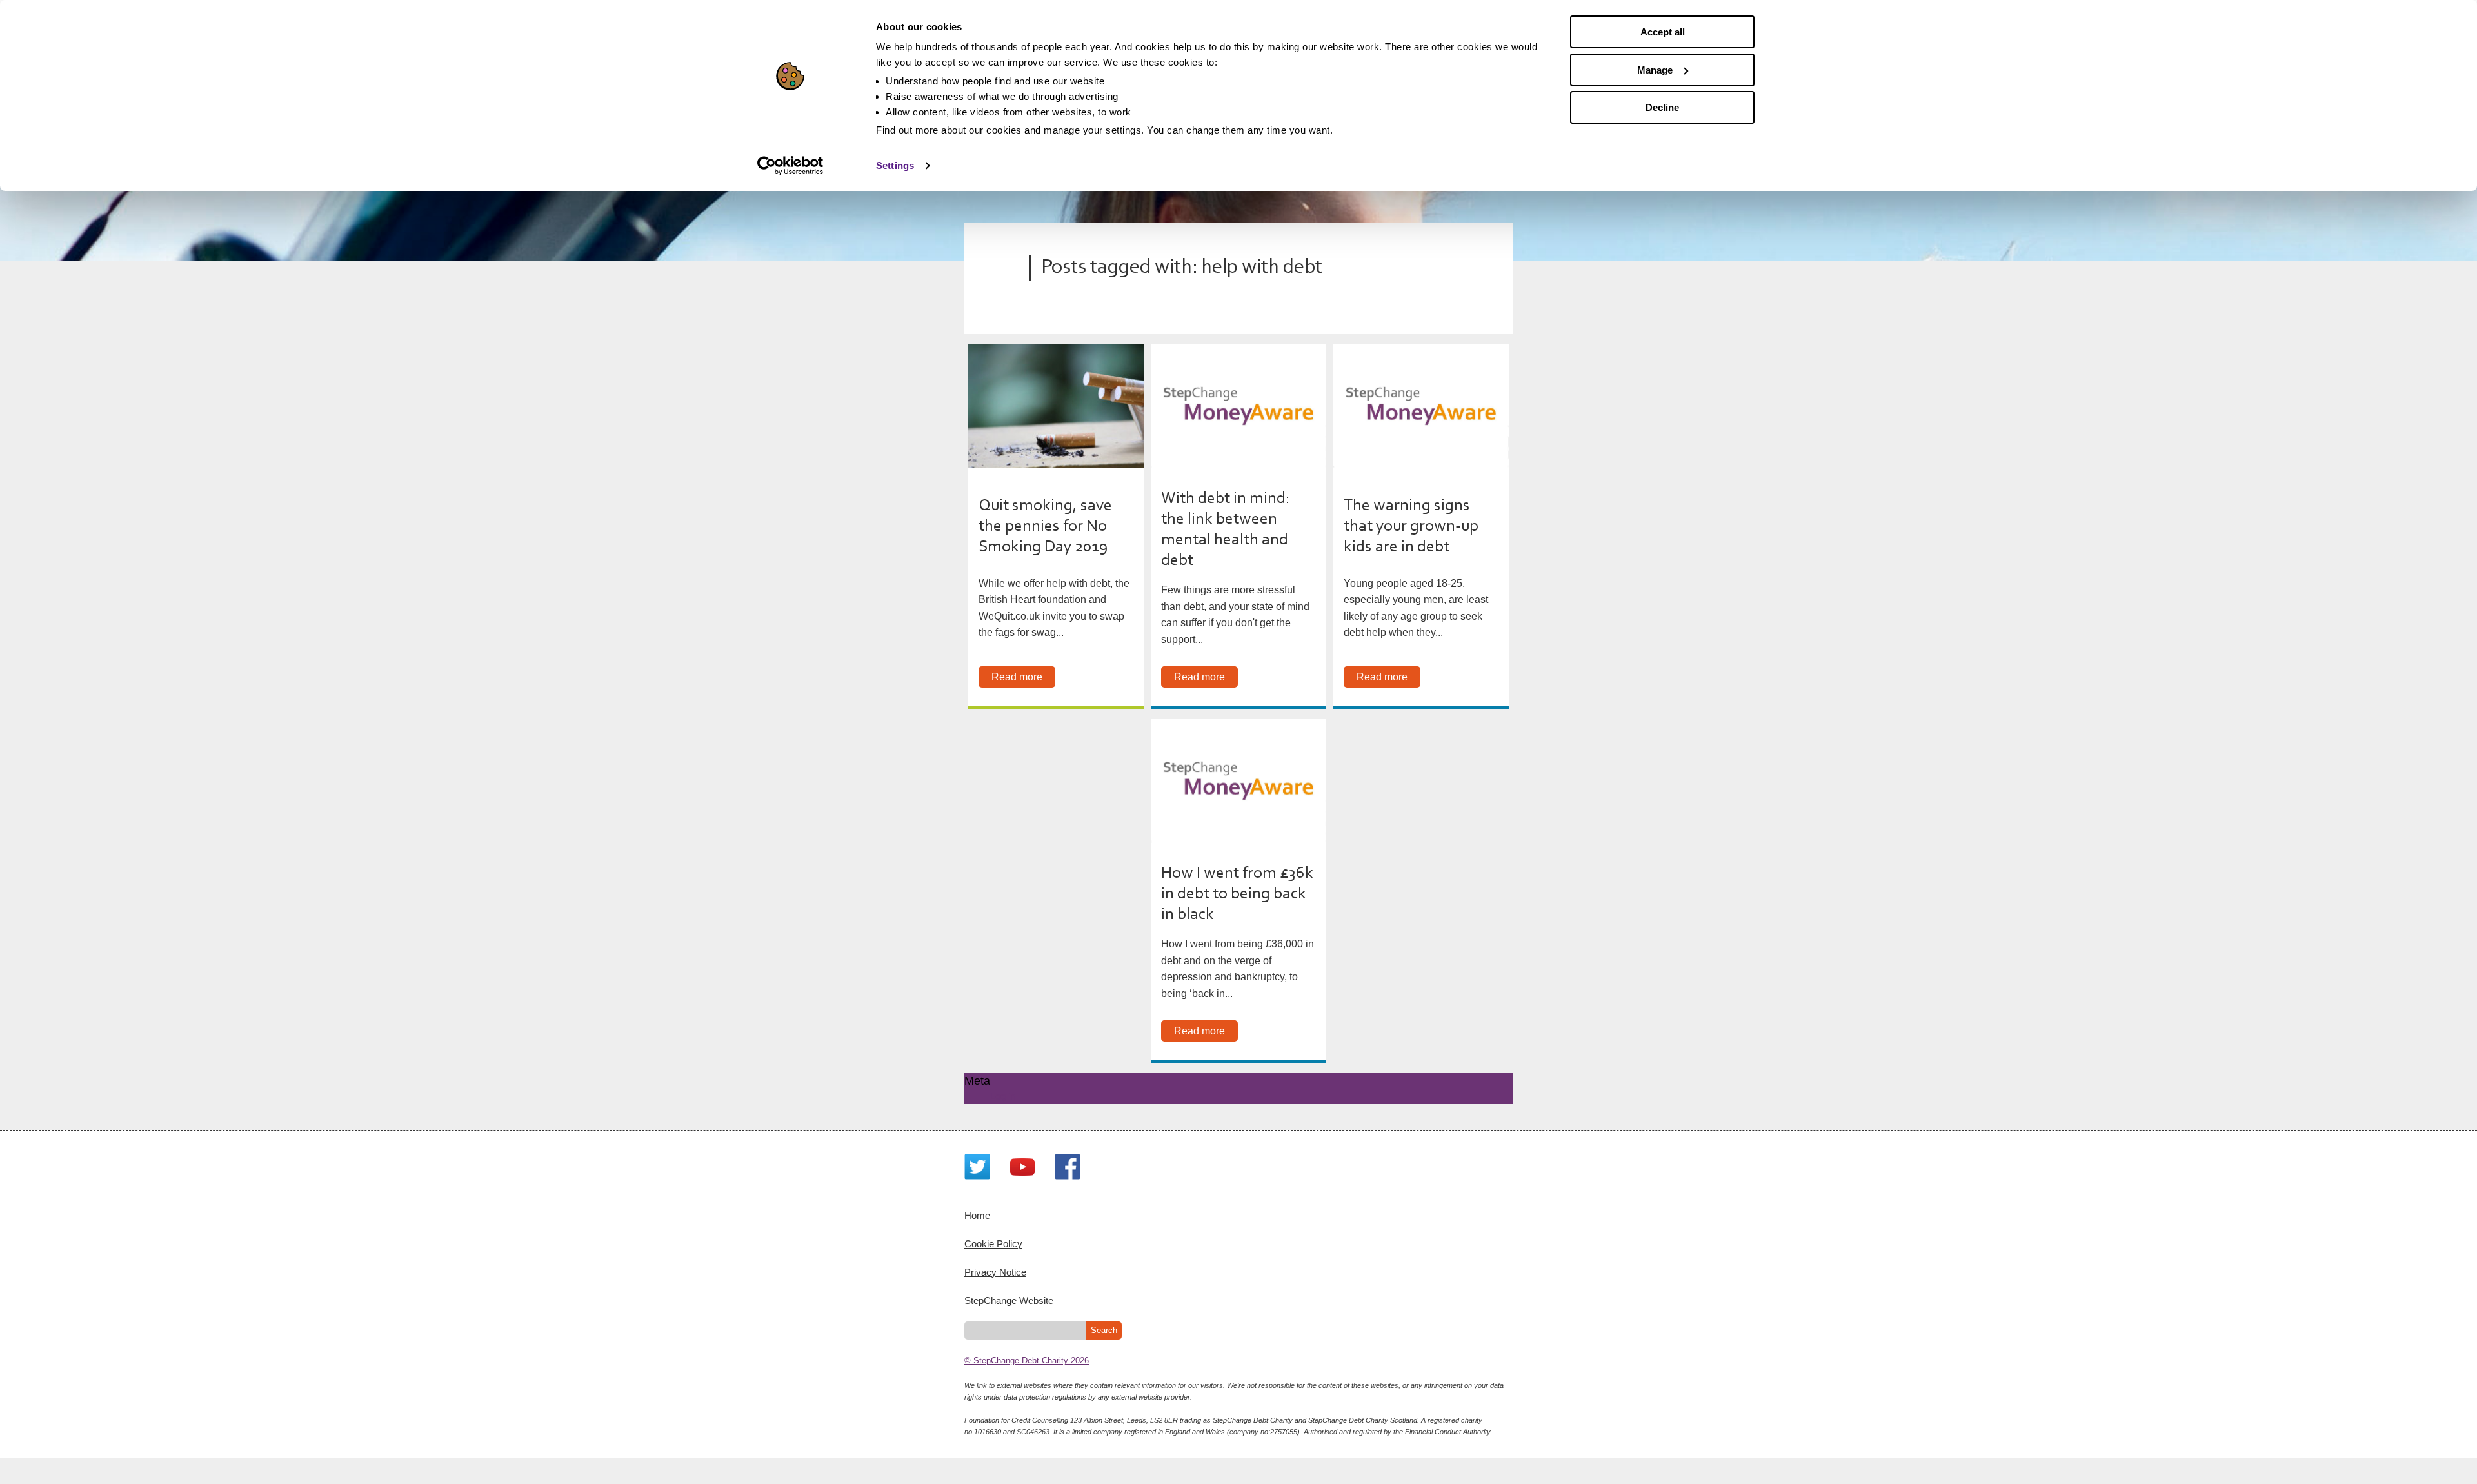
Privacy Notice (995, 1272)
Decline (1662, 107)
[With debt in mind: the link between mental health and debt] (1238, 406)
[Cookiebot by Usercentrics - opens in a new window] (791, 166)
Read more (1017, 677)
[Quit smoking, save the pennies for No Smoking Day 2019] (1056, 406)
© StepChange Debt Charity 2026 (1027, 1360)
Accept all (1663, 32)
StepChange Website (1009, 1301)
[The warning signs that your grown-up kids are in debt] (1421, 406)
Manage (1655, 70)
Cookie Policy (993, 1244)
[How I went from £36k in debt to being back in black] (1238, 781)
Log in (1003, 1096)
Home (977, 1215)
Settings (895, 165)
